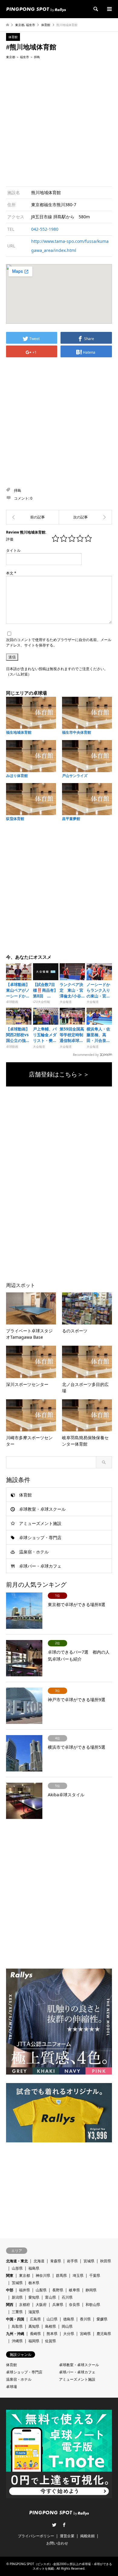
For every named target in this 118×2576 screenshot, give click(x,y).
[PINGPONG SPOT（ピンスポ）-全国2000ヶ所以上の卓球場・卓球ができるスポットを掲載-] (36, 9)
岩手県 (72, 2261)
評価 (10, 539)
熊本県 (52, 2334)
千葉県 (95, 2275)
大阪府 (41, 2305)
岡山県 (67, 2326)
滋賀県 (34, 2312)
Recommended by (86, 1054)
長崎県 (35, 2334)
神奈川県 (43, 2275)
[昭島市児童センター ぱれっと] (33, 517)
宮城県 (89, 2261)
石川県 (67, 2297)
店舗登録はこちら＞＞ (59, 1074)
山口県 (52, 2319)
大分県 (69, 2334)
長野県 (58, 2290)
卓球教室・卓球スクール (42, 1509)
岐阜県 (74, 2290)
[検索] (95, 9)
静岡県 (91, 2290)
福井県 (25, 2290)
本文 (11, 573)
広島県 (35, 2319)
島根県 (51, 2326)
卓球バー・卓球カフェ (40, 1566)
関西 (10, 2305)
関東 (10, 2275)
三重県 (17, 2312)
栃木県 (34, 2283)
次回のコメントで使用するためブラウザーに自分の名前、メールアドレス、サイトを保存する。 (59, 642)
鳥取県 (17, 2326)
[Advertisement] (59, 122)
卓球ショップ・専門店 (40, 1538)
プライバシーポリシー (36, 2536)
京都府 (25, 2305)
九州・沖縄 (15, 2334)
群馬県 (61, 2275)
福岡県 (34, 2341)
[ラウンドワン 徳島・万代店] (85, 517)
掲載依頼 (87, 2536)
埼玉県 (78, 2275)
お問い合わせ (57, 2543)
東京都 (20, 25)
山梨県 (41, 2290)
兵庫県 (58, 2305)
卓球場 (11, 2387)
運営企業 (67, 2536)
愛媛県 (102, 2319)
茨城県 (17, 2283)
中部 (10, 2290)
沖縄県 (17, 2341)
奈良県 (74, 2305)
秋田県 (106, 2261)
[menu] (109, 9)
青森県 (56, 2261)
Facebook (64, 2525)
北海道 (39, 2261)
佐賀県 (51, 2341)
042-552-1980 (45, 229)
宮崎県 (85, 2334)
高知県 (34, 2326)
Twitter (54, 2525)
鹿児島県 (104, 2334)
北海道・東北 (17, 2261)
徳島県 (69, 2319)
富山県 (51, 2297)
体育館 (46, 25)
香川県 (85, 2319)
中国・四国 (15, 2319)
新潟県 (17, 2297)
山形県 (17, 2268)
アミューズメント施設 (40, 1523)
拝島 (37, 57)
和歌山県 (93, 2305)
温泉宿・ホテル (34, 1552)
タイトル (13, 550)
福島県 (34, 2268)
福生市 (31, 25)
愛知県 (34, 2297)
